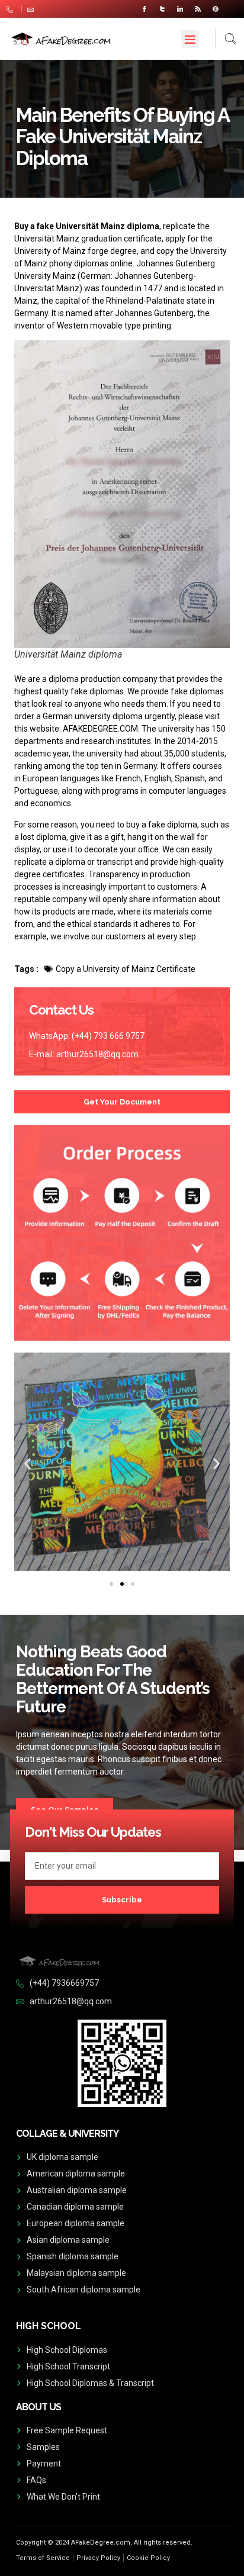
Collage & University (67, 2134)
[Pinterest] (216, 9)
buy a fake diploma (162, 825)
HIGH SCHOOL (49, 2326)
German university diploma (93, 716)
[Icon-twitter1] (162, 9)
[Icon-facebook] (145, 9)
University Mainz (45, 276)
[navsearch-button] (226, 39)
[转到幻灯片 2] (122, 1584)
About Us (38, 2407)
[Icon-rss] (198, 9)
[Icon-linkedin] (180, 9)
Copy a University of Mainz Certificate (126, 969)
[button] (190, 39)
